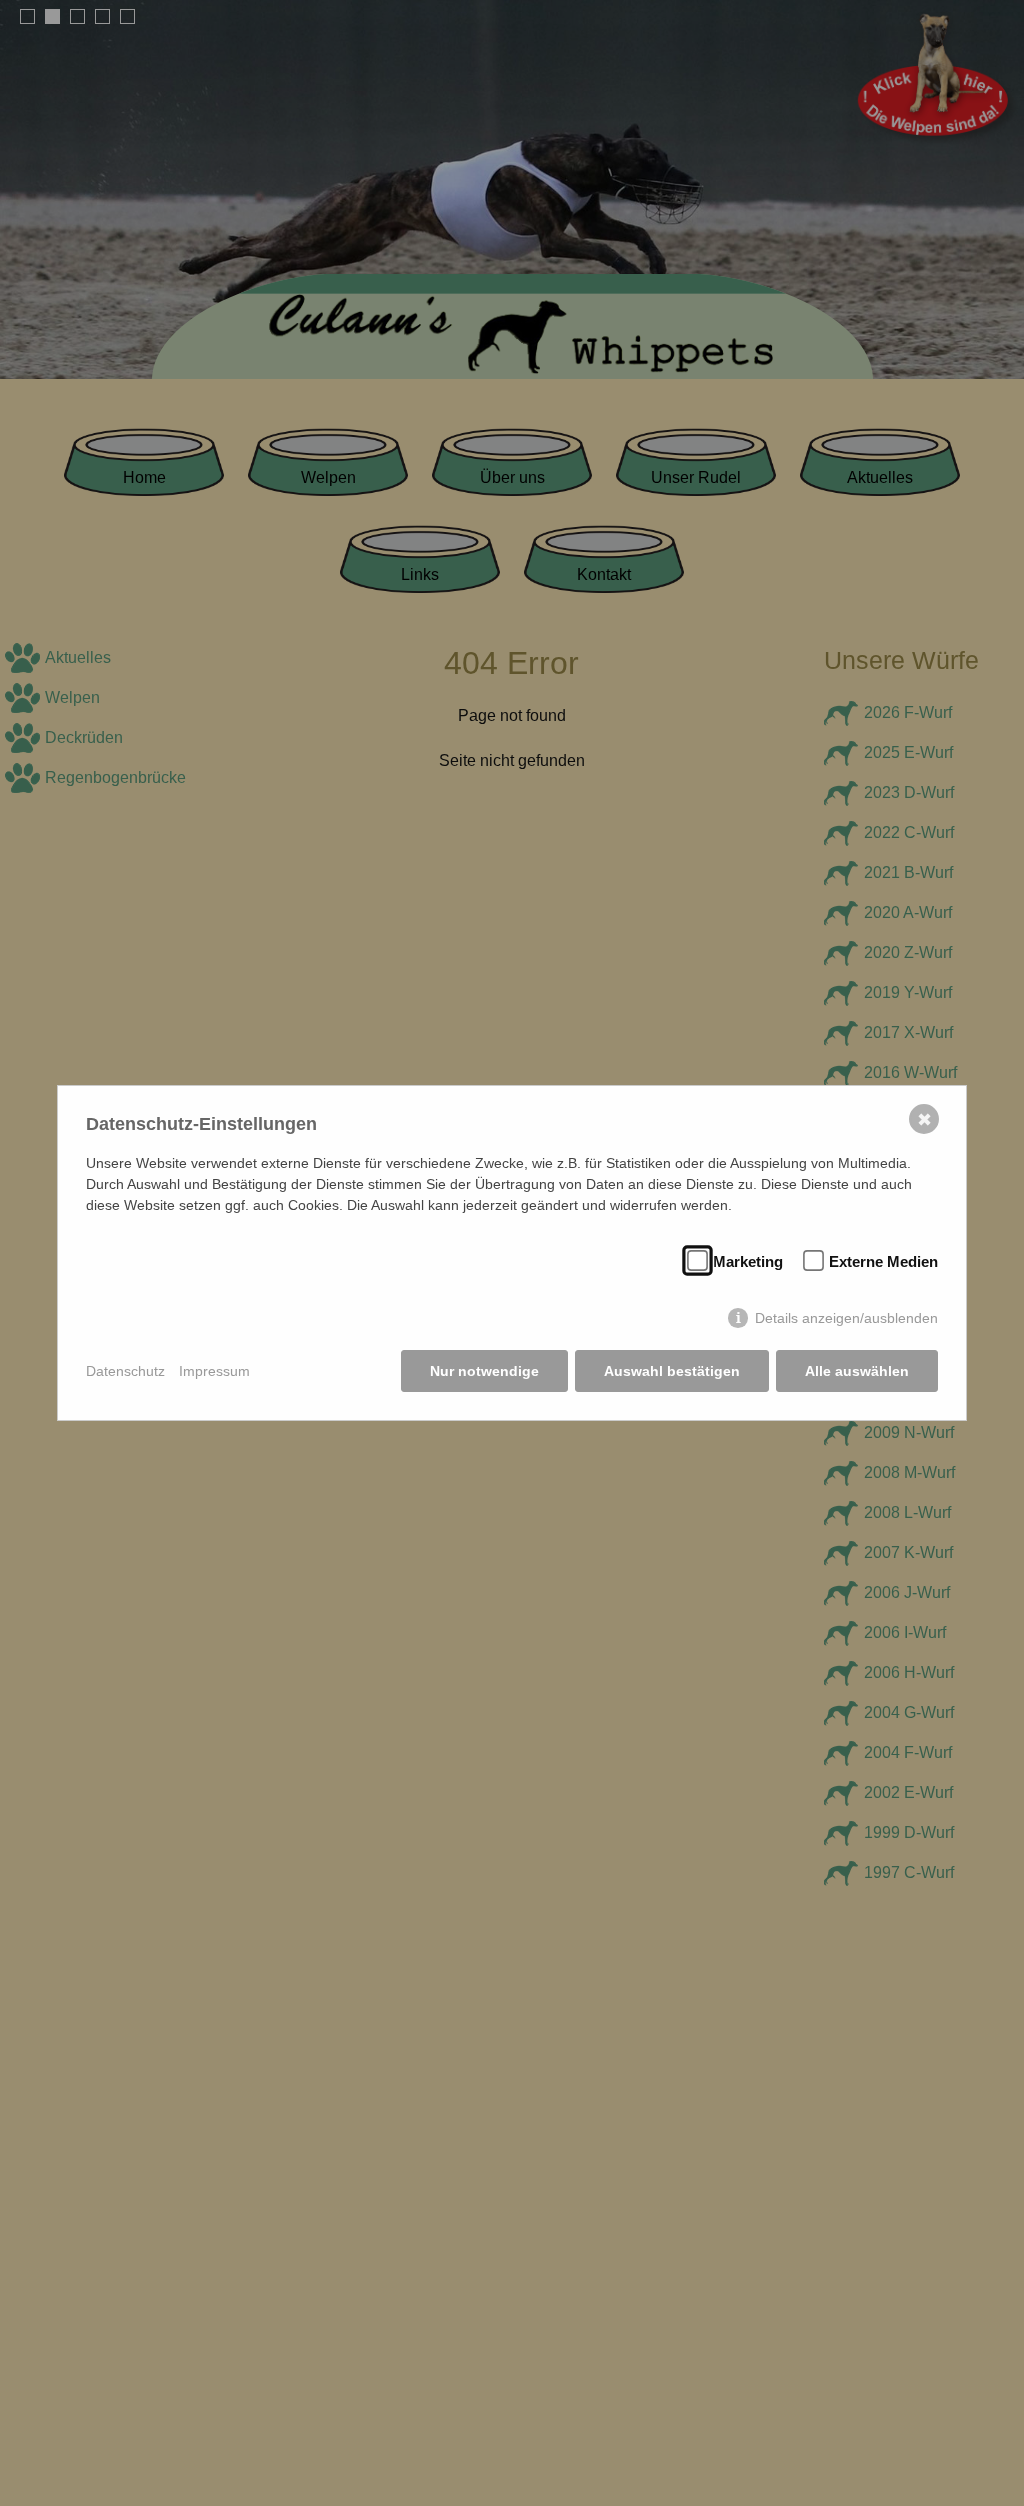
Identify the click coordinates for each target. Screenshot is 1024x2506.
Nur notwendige (484, 1371)
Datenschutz (125, 1371)
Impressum (214, 1371)
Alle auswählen (857, 1371)
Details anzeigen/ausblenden (846, 1318)
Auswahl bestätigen (672, 1371)
